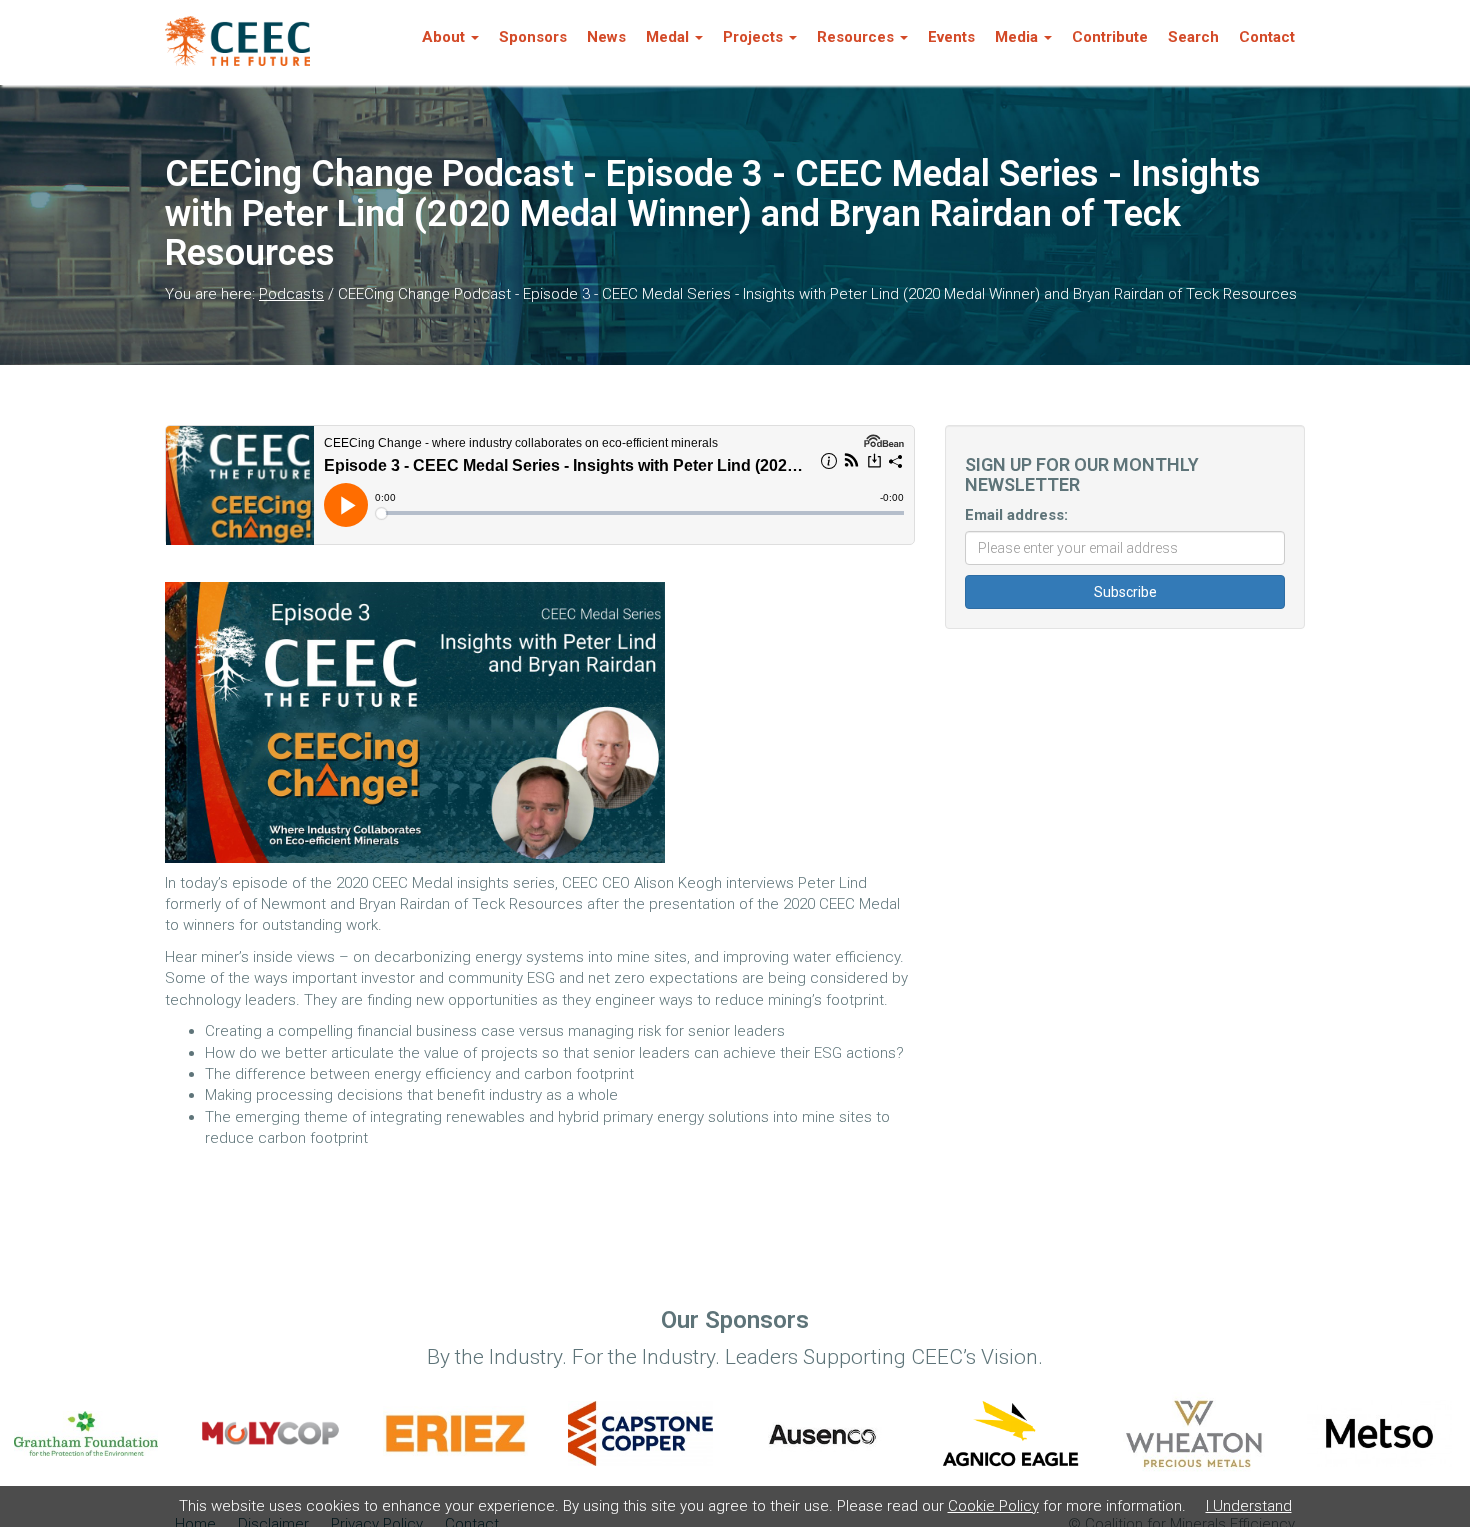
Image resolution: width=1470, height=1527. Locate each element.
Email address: (1016, 515)
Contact (1267, 37)
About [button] (443, 37)
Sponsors (533, 37)
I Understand (1249, 1506)
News (606, 37)
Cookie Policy (993, 1506)
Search (1193, 37)
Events (951, 37)
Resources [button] (855, 37)
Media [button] (1016, 37)
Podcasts (291, 294)
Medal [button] (667, 37)
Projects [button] (753, 37)
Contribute (1110, 37)
